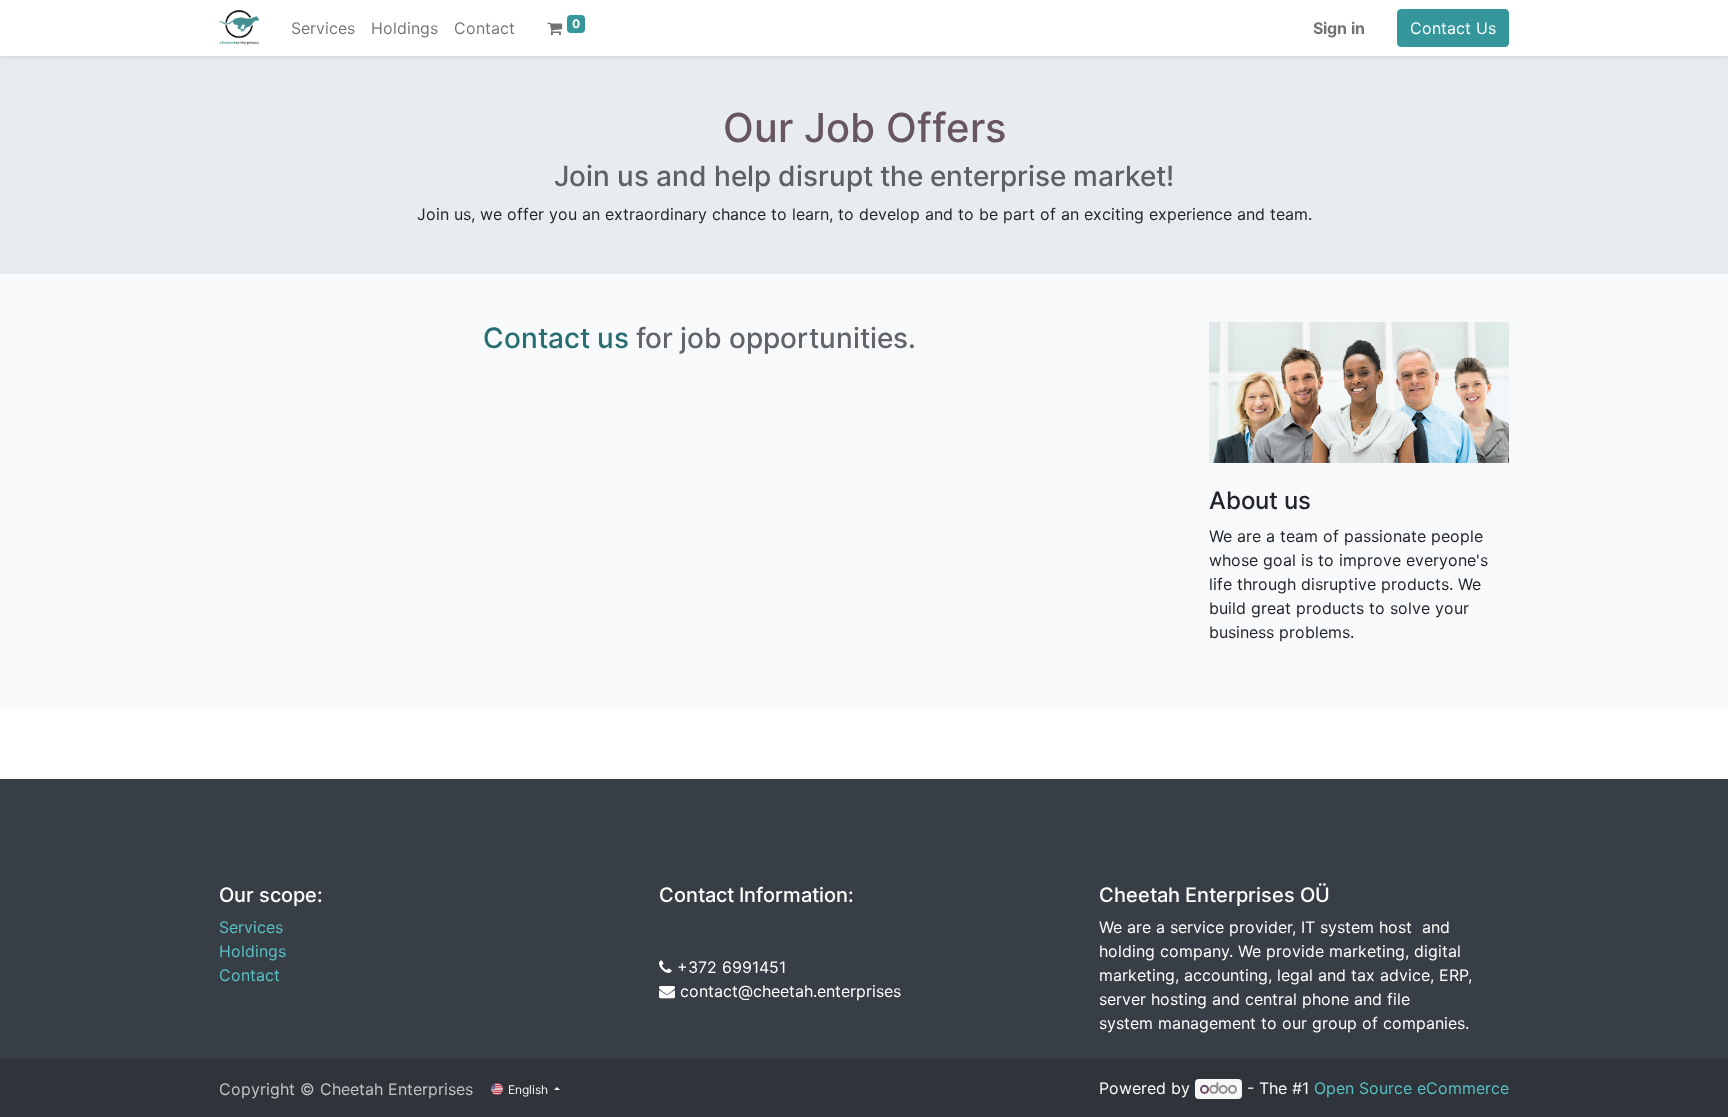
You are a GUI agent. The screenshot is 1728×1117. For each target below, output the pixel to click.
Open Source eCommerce (1411, 1088)
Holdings (252, 951)
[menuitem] (323, 28)
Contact (249, 975)
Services (251, 927)
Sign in (1339, 28)
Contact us (556, 338)
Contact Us (1453, 28)
